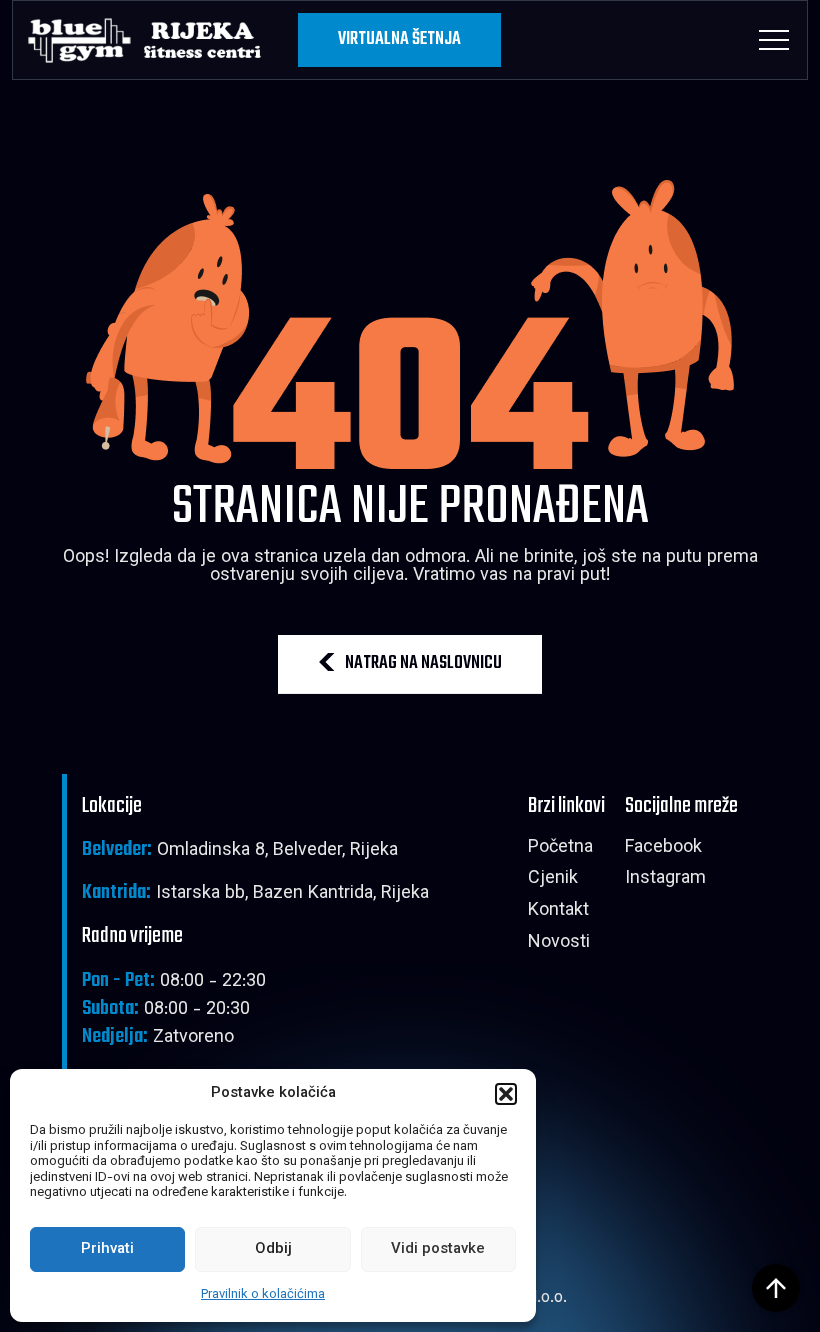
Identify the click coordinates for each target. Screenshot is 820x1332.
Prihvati (107, 1249)
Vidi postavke (438, 1249)
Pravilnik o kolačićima (263, 1295)
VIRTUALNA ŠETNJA (399, 39)
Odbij (273, 1249)
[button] (506, 1094)
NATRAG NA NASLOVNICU (423, 663)
